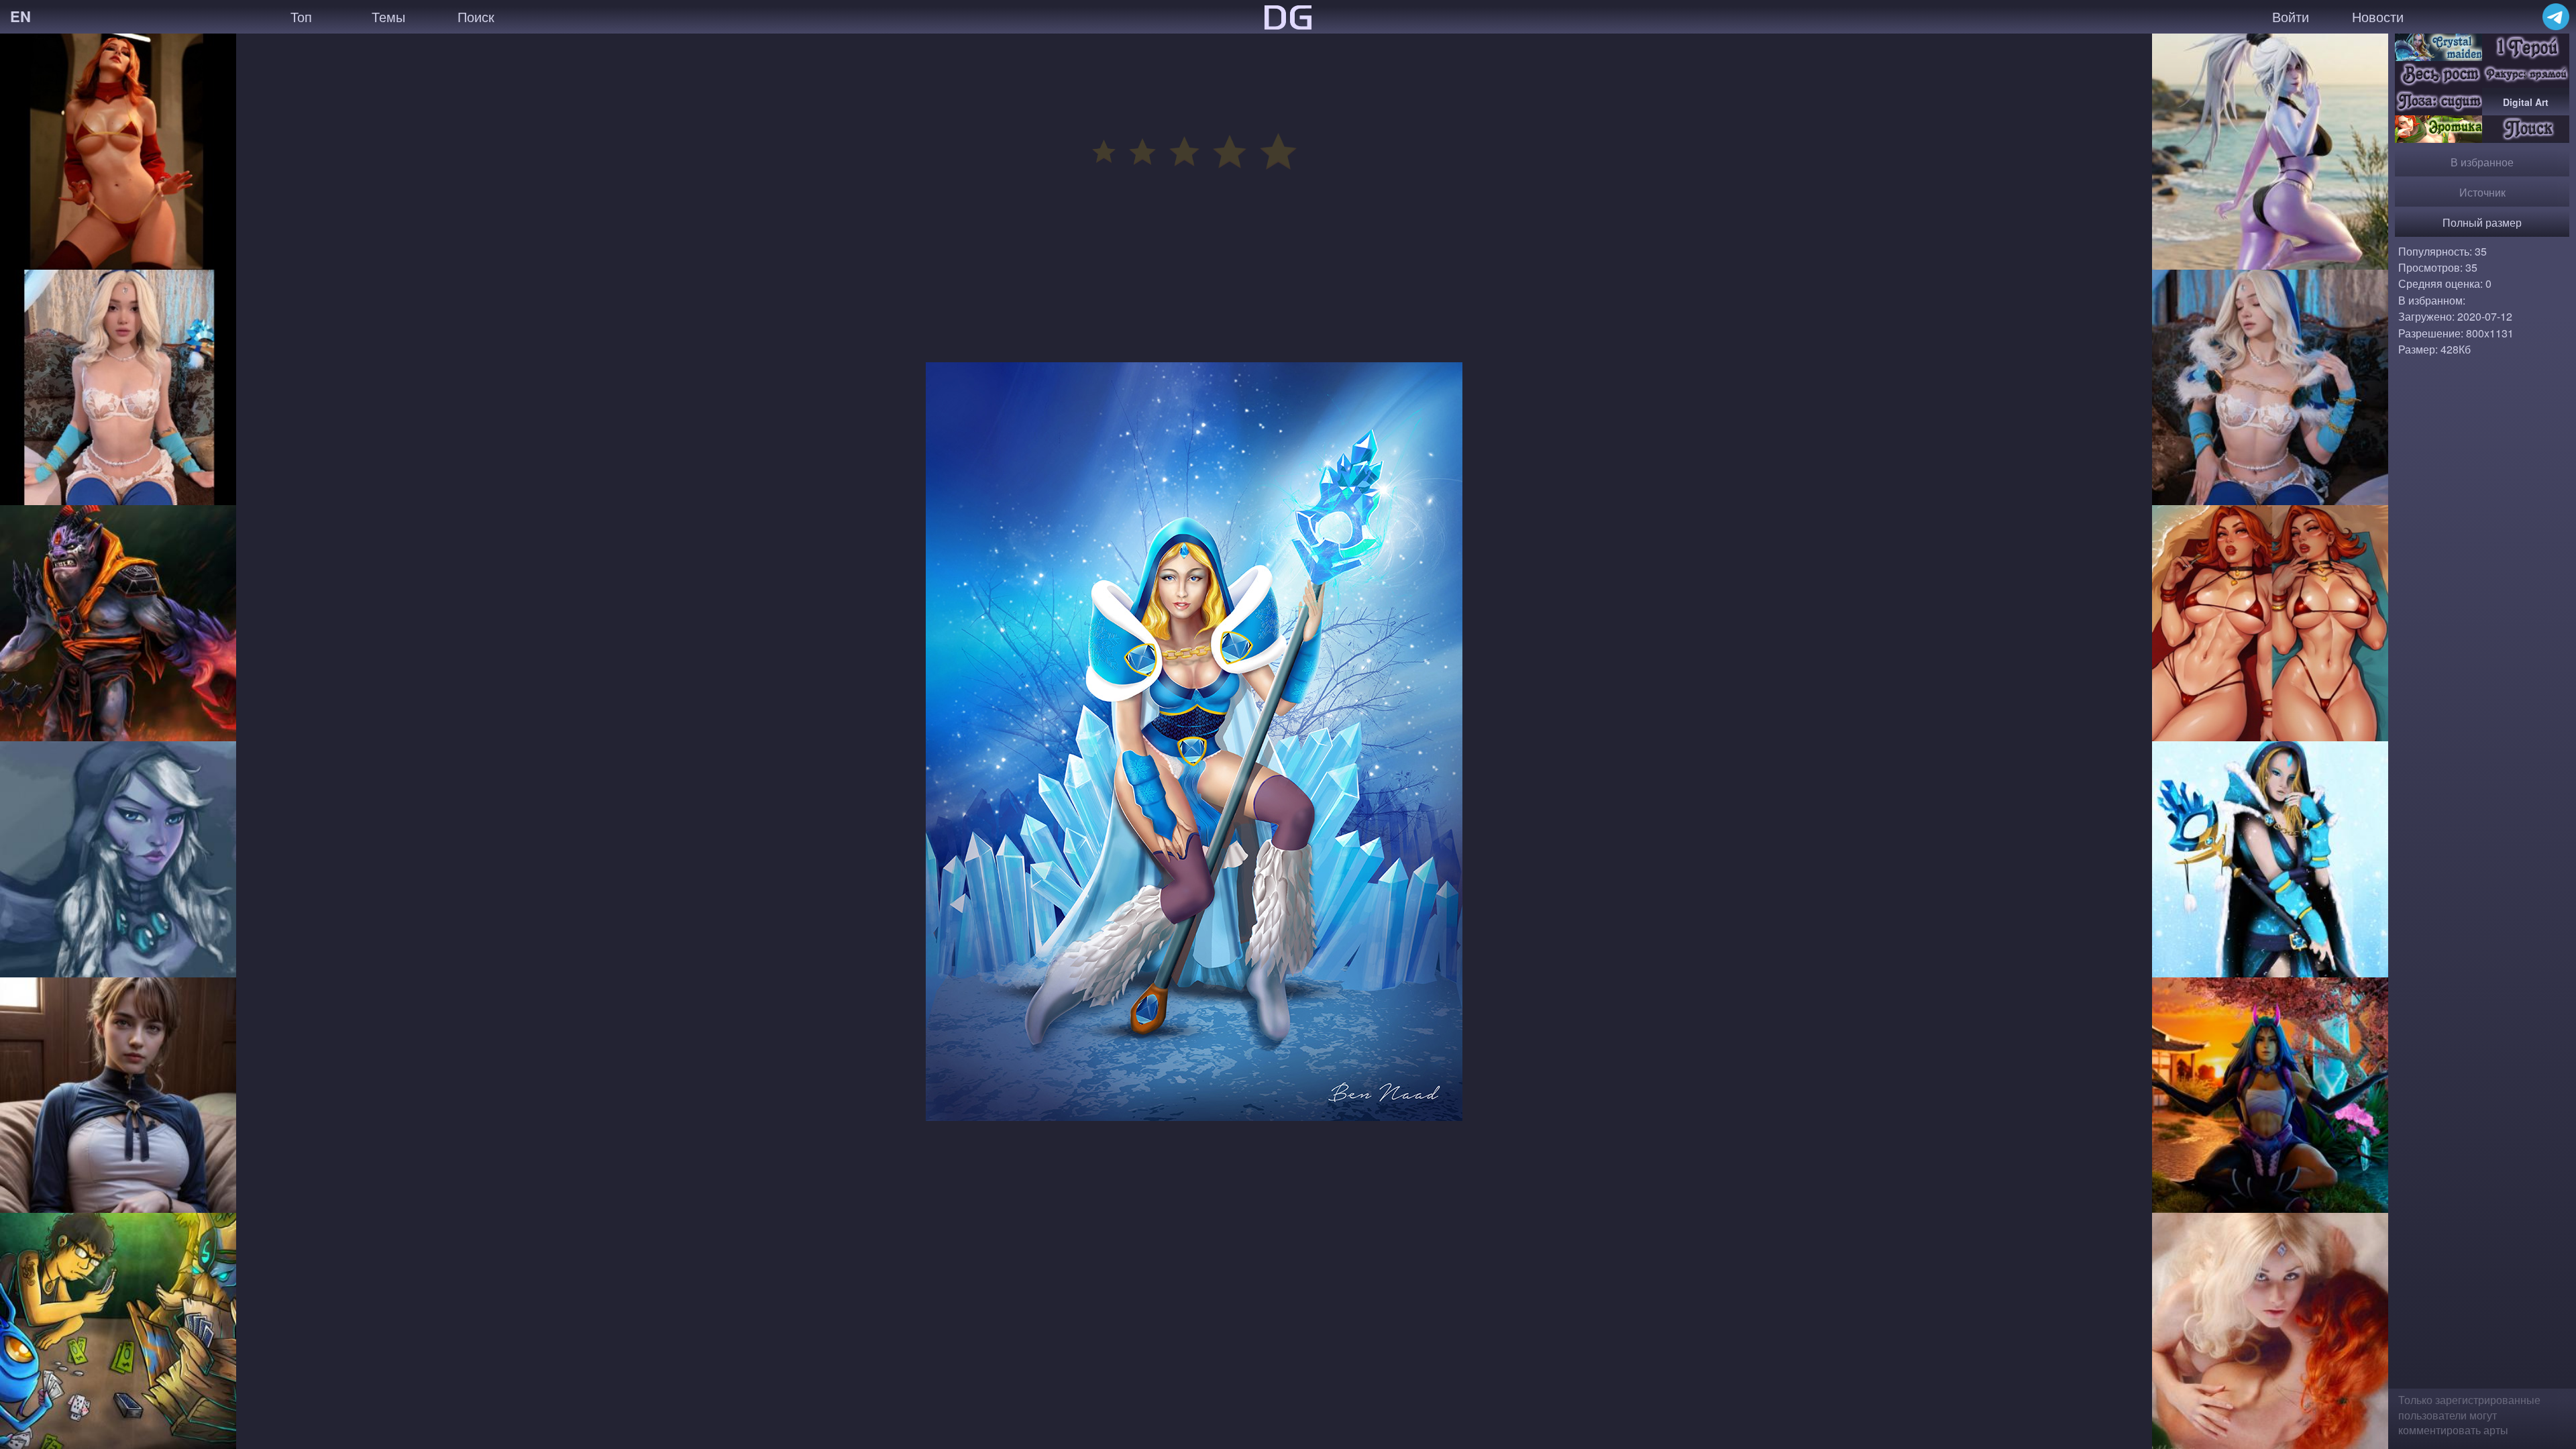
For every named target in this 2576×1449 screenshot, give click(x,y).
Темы (388, 16)
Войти (2291, 16)
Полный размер (2482, 222)
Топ (301, 16)
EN (20, 16)
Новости (2378, 16)
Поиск (476, 16)
